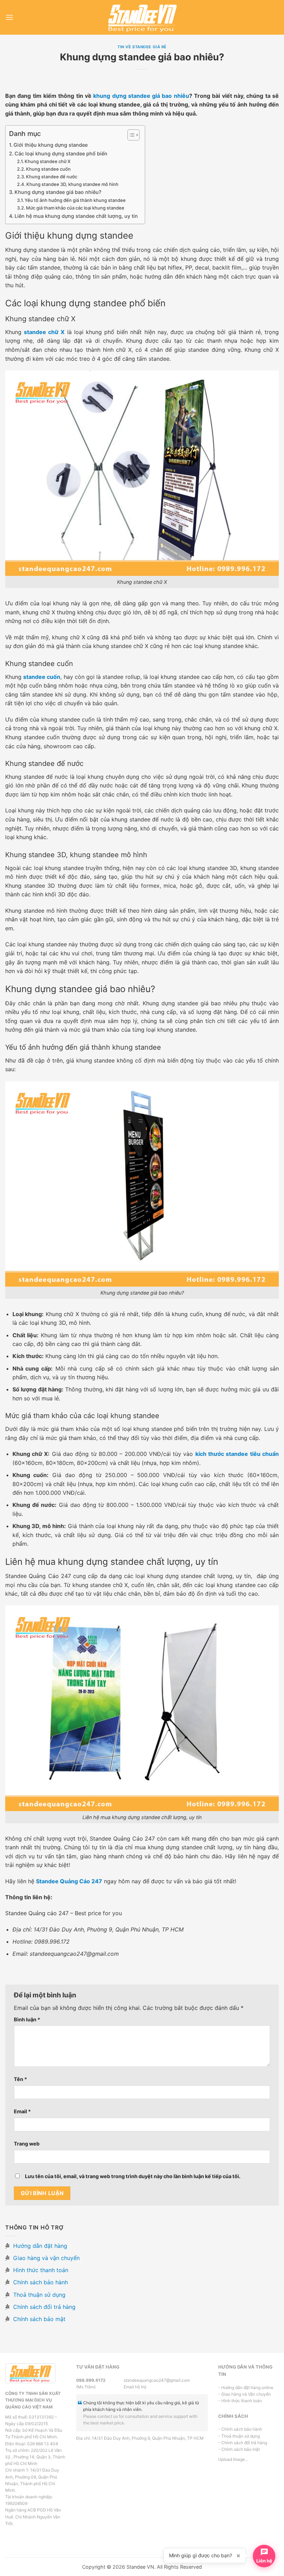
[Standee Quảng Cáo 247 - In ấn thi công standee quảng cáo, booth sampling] (142, 17)
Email (22, 2111)
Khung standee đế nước (52, 177)
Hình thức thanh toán (40, 2270)
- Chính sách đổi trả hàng (243, 2443)
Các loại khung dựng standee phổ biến (61, 153)
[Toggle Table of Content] (130, 135)
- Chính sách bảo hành (240, 2429)
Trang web (27, 2144)
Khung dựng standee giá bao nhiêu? (58, 192)
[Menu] (9, 17)
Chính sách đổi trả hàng (43, 2307)
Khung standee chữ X (48, 161)
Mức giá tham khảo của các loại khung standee (75, 208)
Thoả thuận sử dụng (38, 2295)
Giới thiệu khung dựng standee (51, 145)
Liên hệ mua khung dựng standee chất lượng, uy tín (76, 216)
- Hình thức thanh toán (240, 2401)
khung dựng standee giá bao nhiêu (141, 96)
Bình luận (27, 2019)
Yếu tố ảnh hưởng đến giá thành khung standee (75, 200)
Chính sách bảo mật (38, 2319)
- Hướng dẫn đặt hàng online (246, 2387)
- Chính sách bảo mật (239, 2449)
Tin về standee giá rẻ (142, 47)
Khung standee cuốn (48, 169)
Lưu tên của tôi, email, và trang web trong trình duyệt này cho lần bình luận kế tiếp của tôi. (133, 2176)
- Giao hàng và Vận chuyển (245, 2394)
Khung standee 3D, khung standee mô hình (72, 184)
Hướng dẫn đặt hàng (39, 2246)
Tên (20, 2079)
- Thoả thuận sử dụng (239, 2436)
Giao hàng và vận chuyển (46, 2258)
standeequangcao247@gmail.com (142, 2380)
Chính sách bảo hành (40, 2282)
